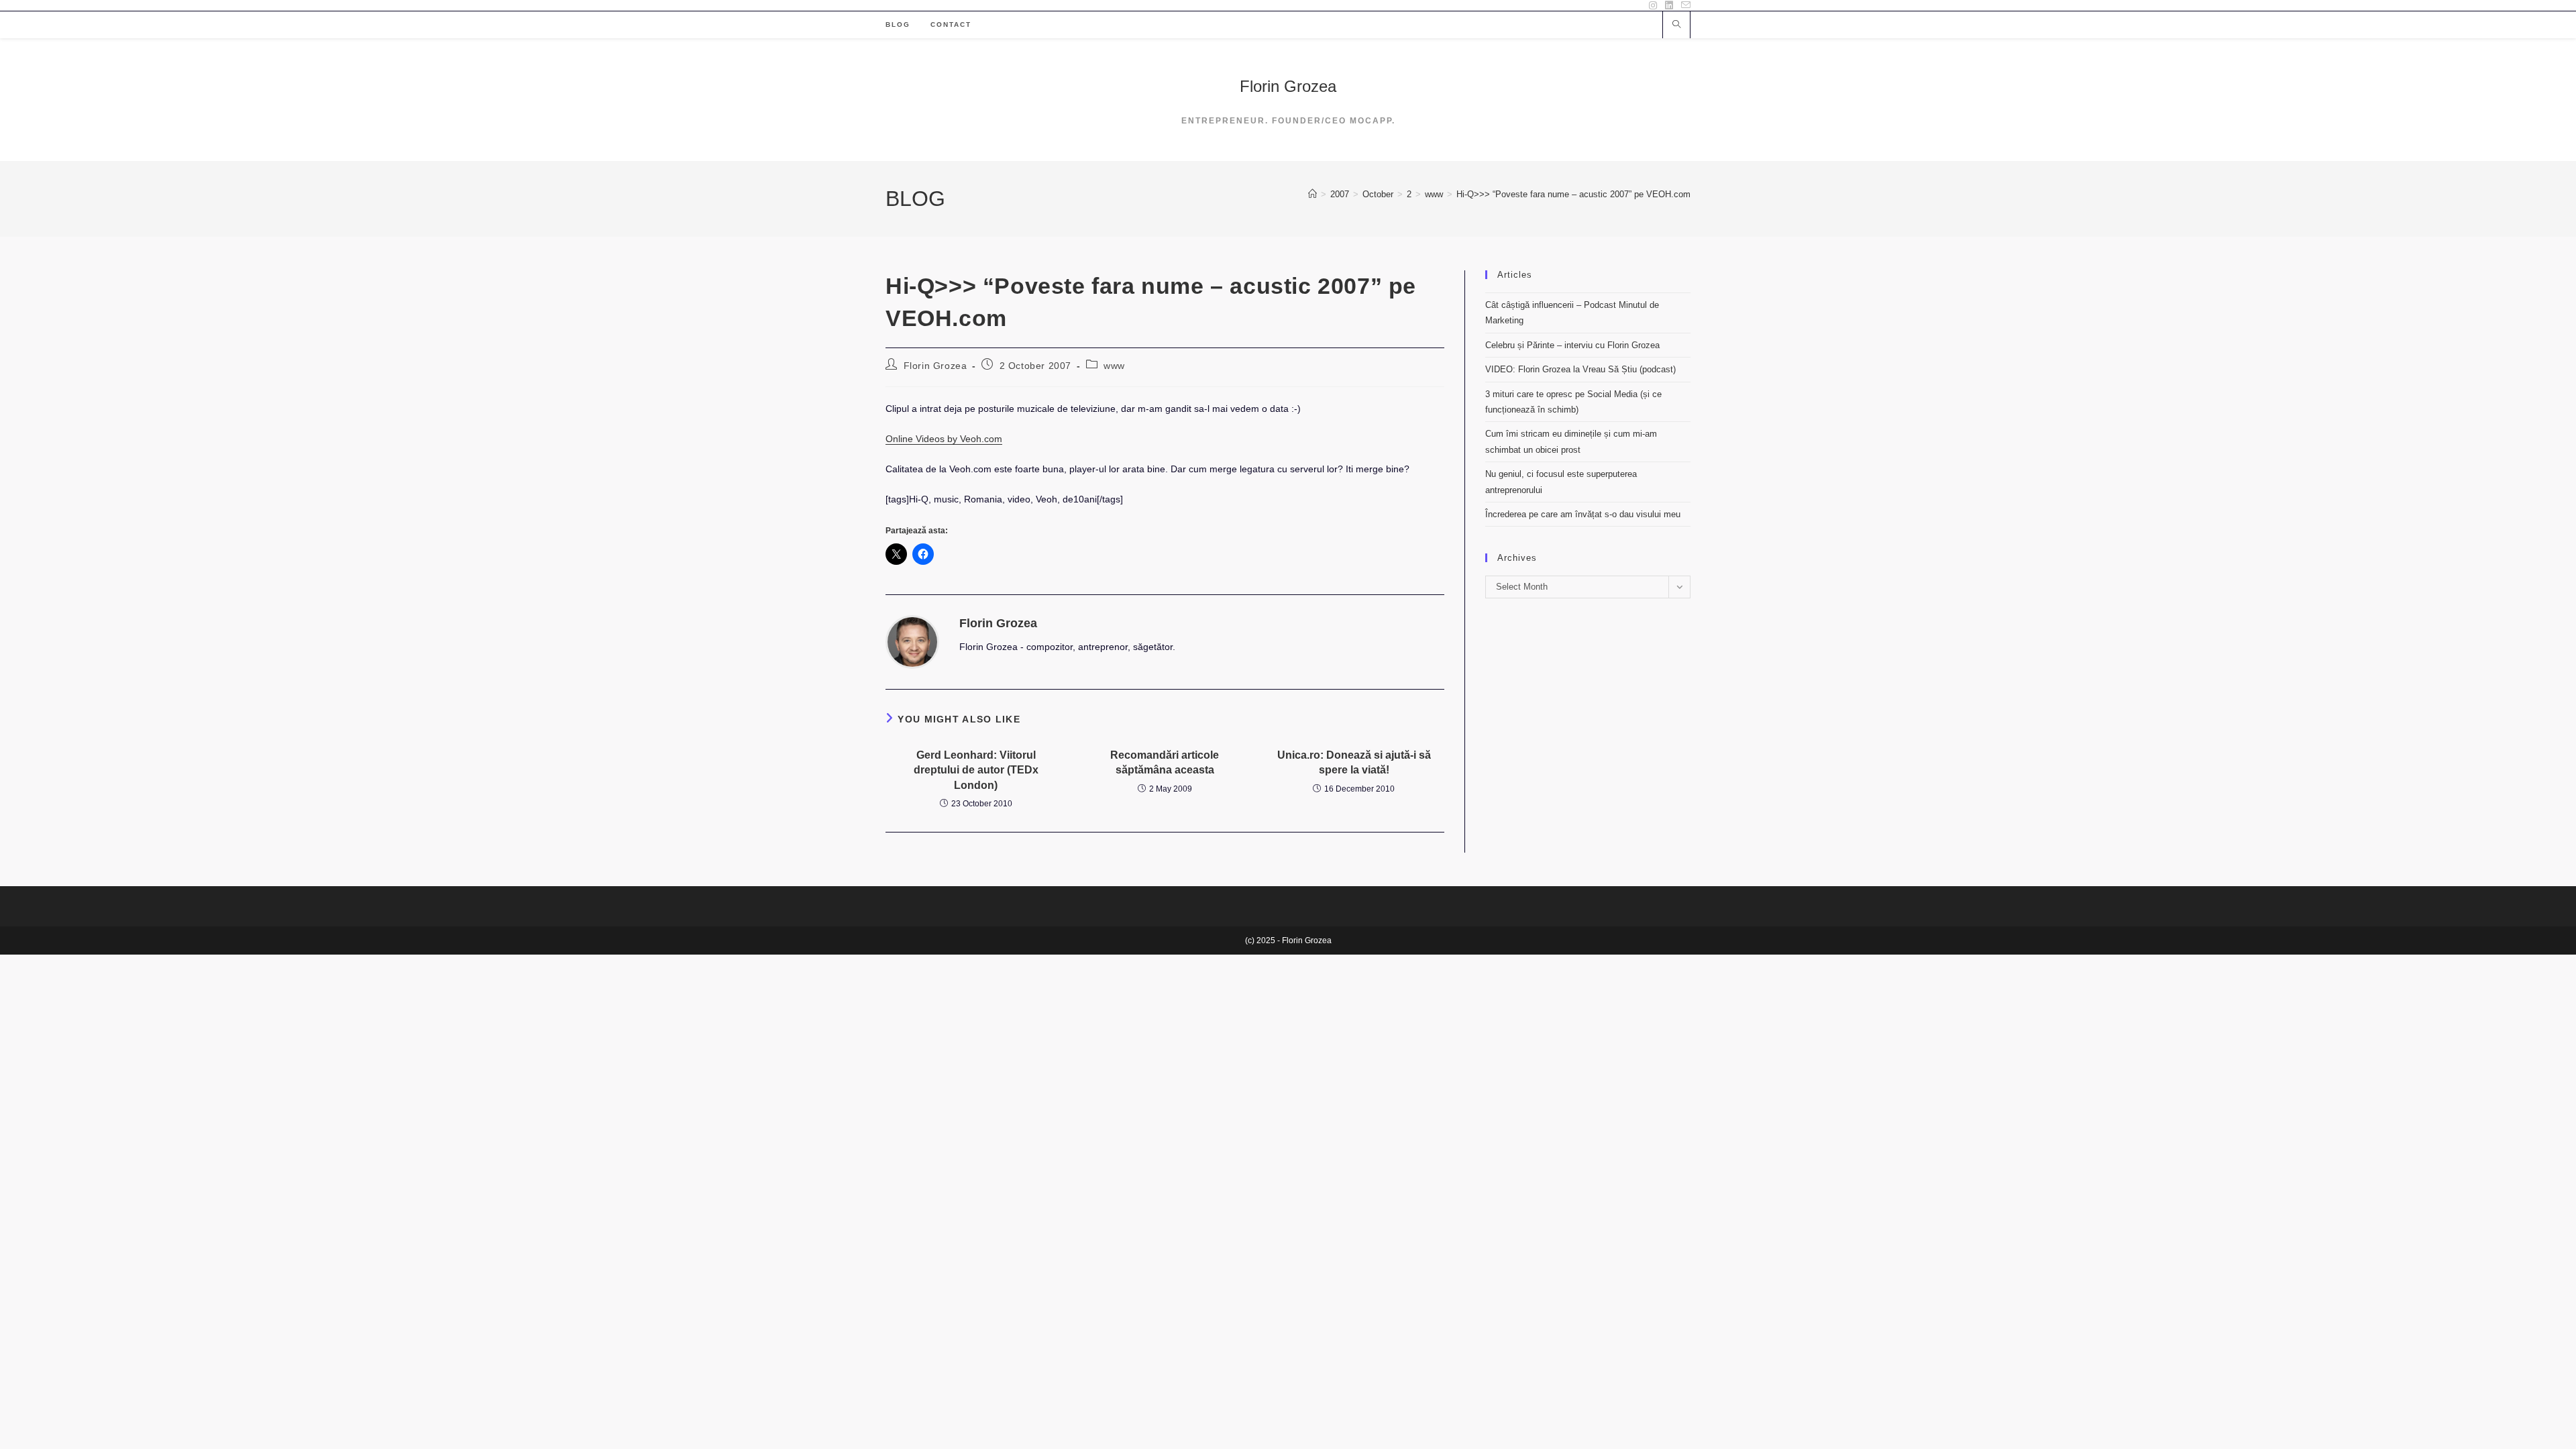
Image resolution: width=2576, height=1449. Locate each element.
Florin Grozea (1288, 86)
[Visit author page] (912, 641)
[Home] (1312, 194)
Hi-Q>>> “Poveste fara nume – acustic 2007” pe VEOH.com (1573, 194)
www (1114, 366)
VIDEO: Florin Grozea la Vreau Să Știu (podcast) (1580, 369)
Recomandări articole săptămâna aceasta (1165, 762)
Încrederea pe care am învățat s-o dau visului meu (1583, 514)
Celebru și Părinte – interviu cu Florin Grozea (1572, 345)
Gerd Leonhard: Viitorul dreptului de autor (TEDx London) (976, 770)
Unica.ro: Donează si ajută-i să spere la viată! (1354, 762)
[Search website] (1676, 25)
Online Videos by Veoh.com (944, 439)
